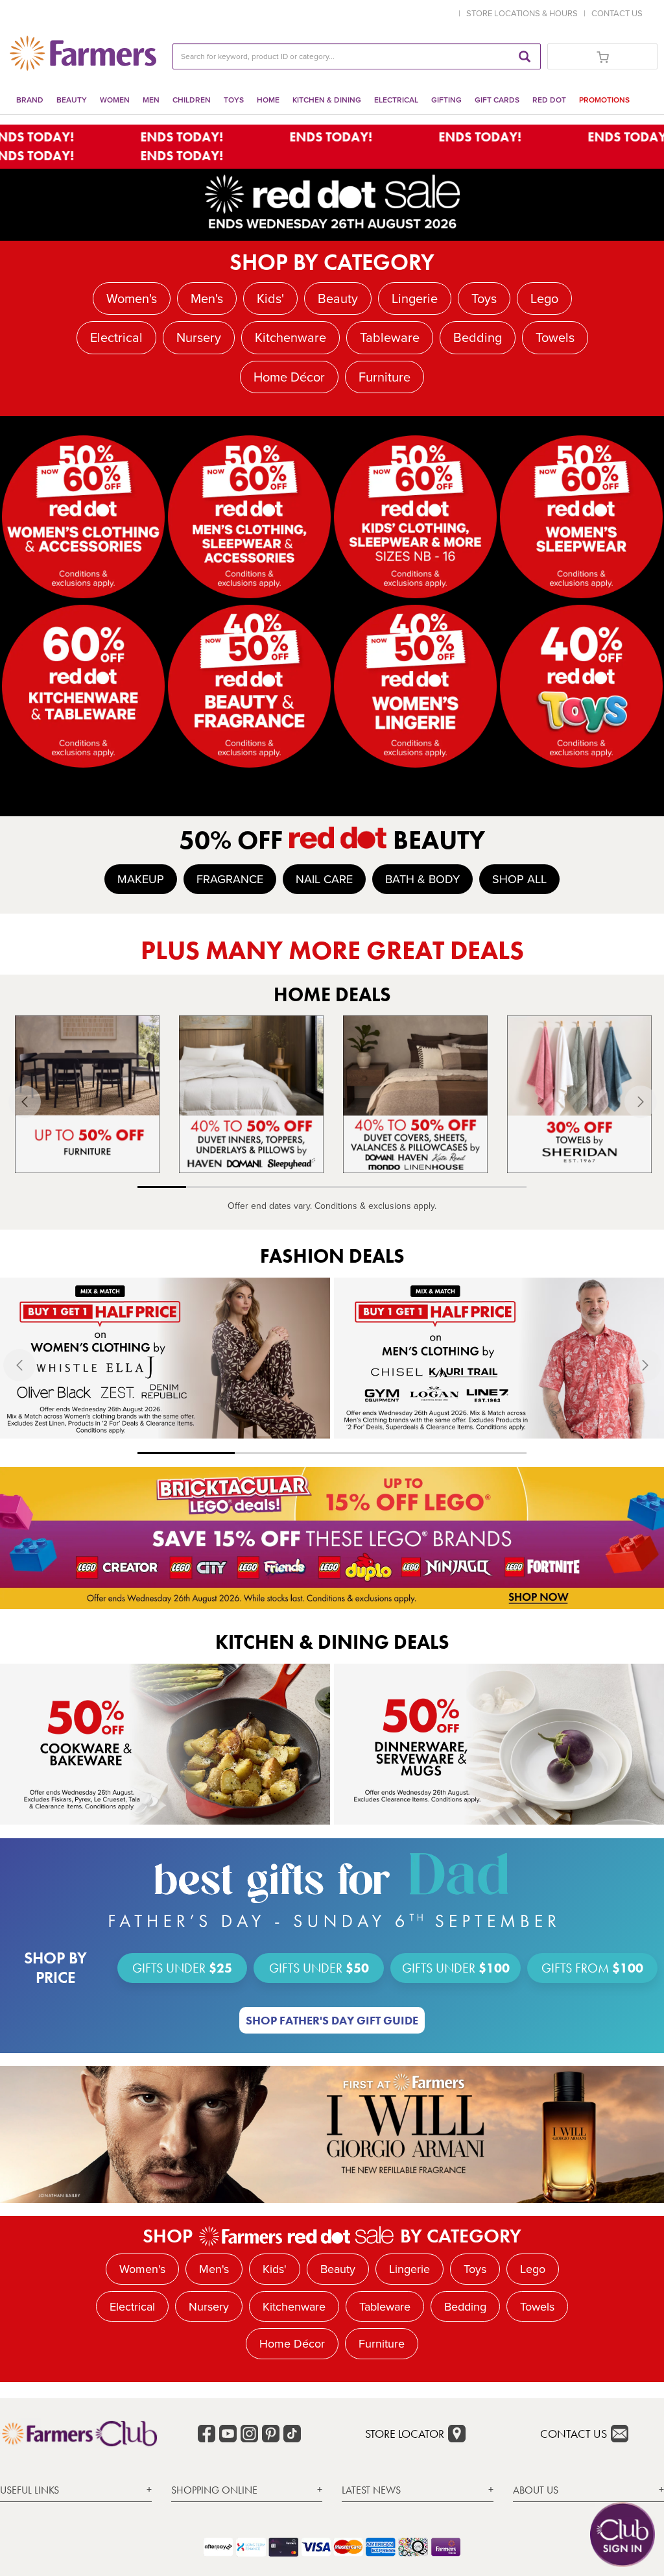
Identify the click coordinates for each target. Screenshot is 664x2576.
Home (268, 100)
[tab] (76, 2490)
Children (192, 100)
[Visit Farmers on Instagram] (249, 2434)
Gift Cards (497, 100)
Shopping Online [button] (214, 2490)
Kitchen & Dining (327, 100)
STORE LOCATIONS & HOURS (524, 13)
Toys (234, 100)
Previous (12, 1102)
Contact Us (574, 2434)
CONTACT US (617, 13)
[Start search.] (525, 56)
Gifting (446, 100)
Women (115, 100)
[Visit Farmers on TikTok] (292, 2434)
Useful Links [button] (30, 2490)
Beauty (72, 100)
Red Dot (549, 100)
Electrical (396, 100)
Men (151, 100)
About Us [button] (536, 2490)
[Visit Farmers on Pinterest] (271, 2434)
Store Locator (405, 2434)
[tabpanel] (87, 1094)
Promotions (604, 100)
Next (653, 1102)
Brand (30, 100)
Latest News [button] (371, 2490)
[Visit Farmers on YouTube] (228, 2434)
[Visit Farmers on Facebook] (207, 2434)
